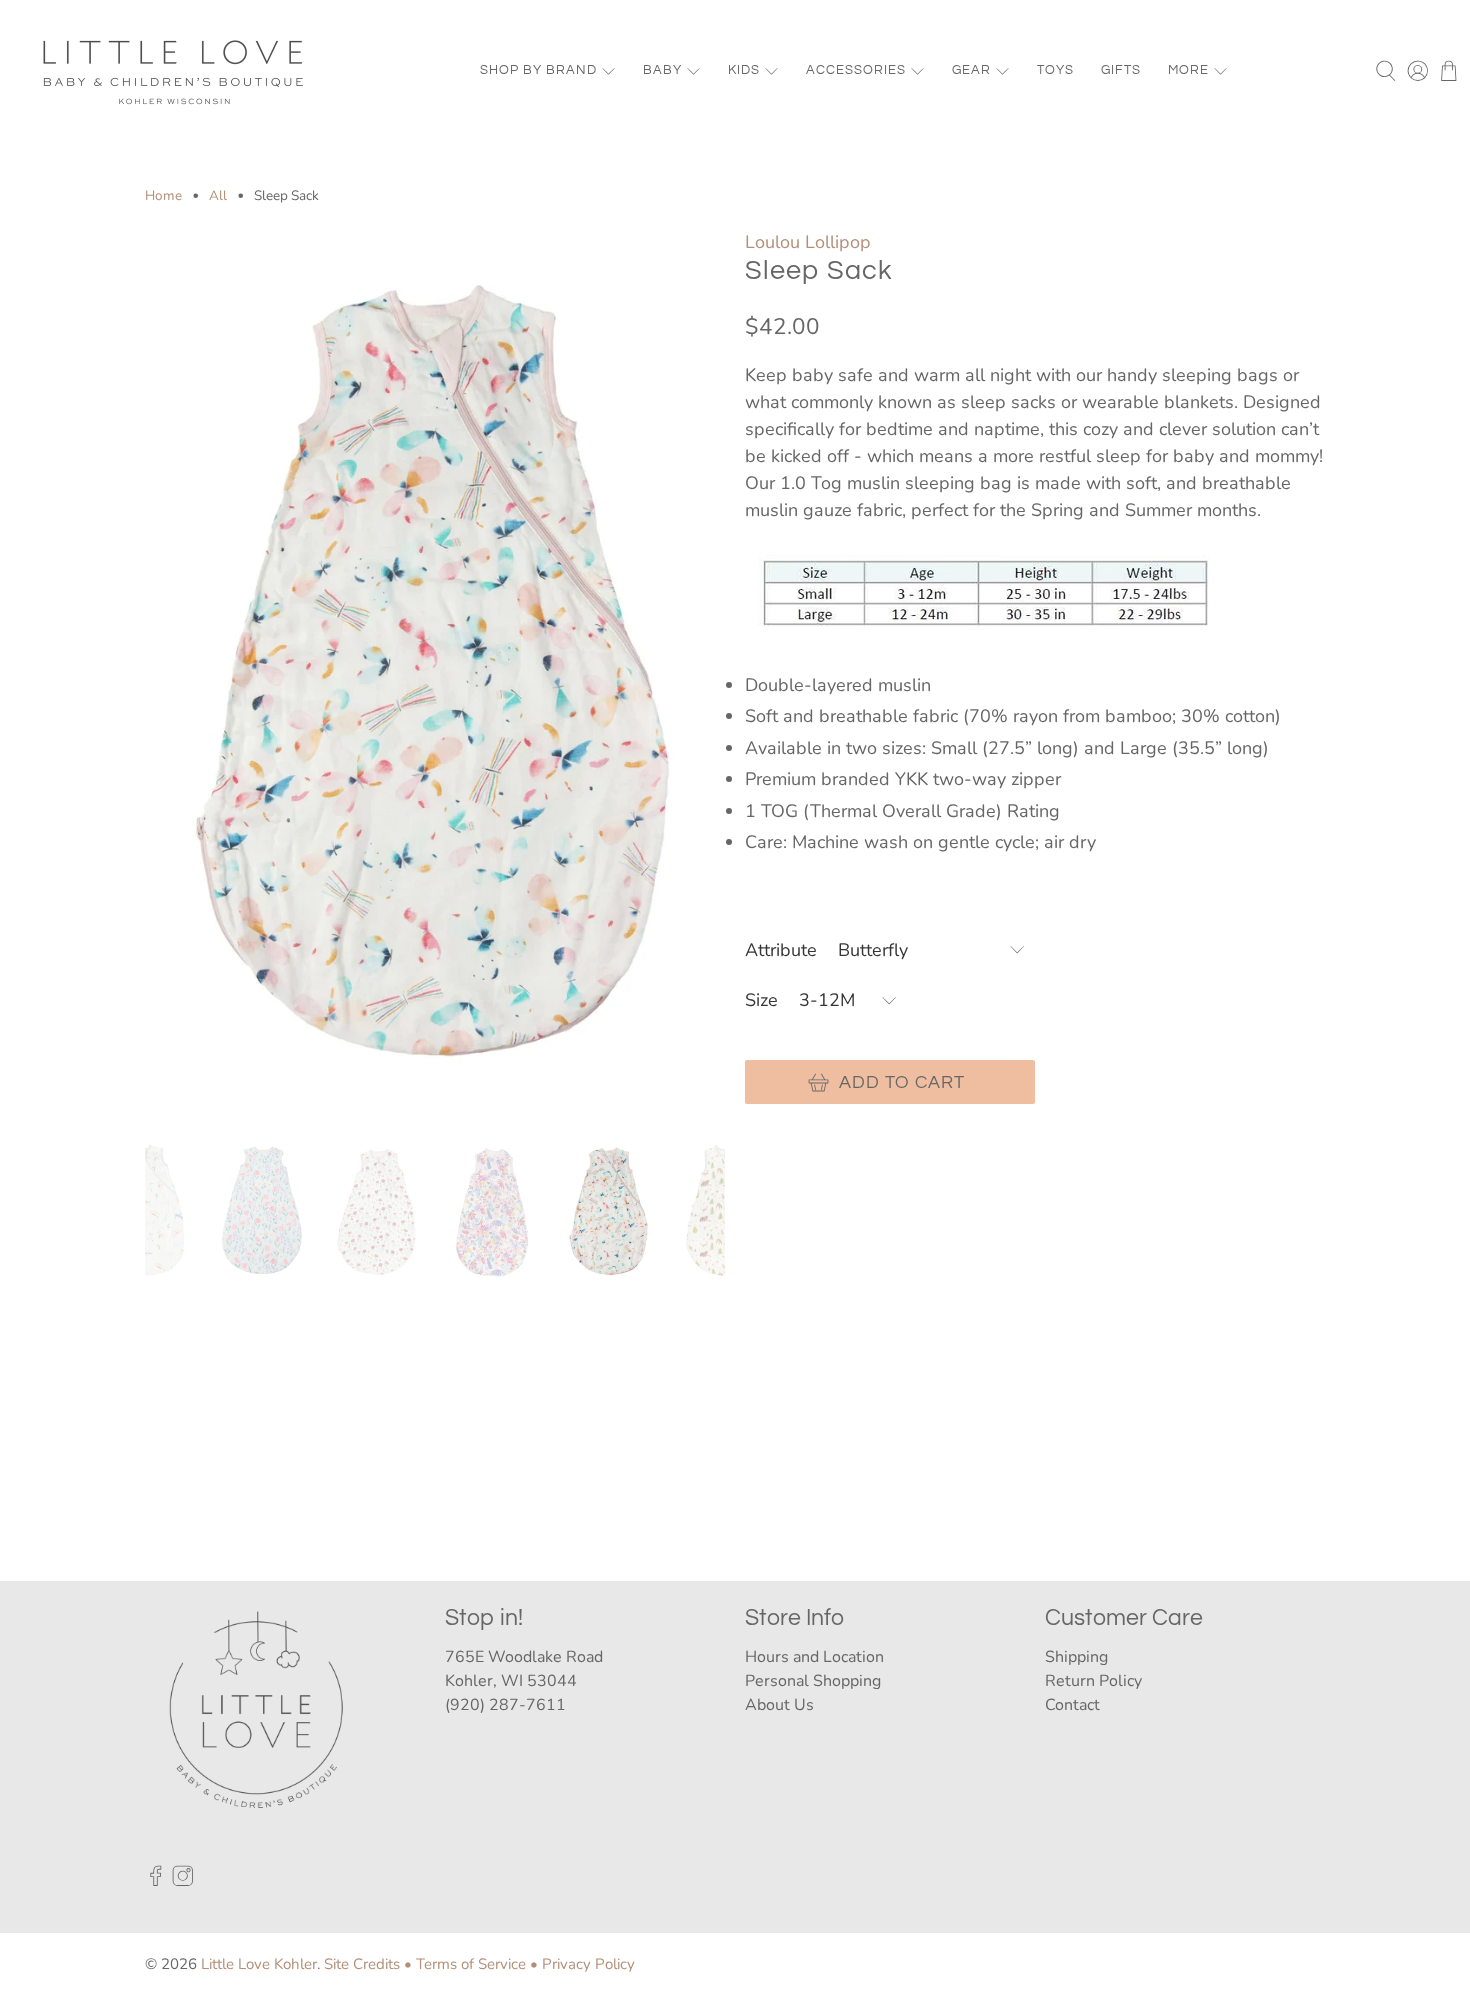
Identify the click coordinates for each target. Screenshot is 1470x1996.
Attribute (781, 950)
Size (761, 1000)
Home (163, 196)
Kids (744, 70)
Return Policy (1093, 1681)
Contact (1072, 1705)
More (1188, 70)
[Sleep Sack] (435, 673)
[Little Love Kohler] (174, 71)
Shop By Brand (538, 70)
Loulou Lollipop (808, 242)
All (218, 196)
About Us (779, 1705)
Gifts (1121, 70)
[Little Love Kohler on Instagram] (183, 1881)
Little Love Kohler (259, 1964)
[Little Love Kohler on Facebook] (156, 1881)
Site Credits (362, 1964)
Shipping (1076, 1657)
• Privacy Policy (582, 1964)
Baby (662, 70)
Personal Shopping (813, 1681)
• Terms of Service (465, 1964)
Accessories (856, 70)
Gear (971, 70)
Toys (1055, 70)
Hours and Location (814, 1657)
